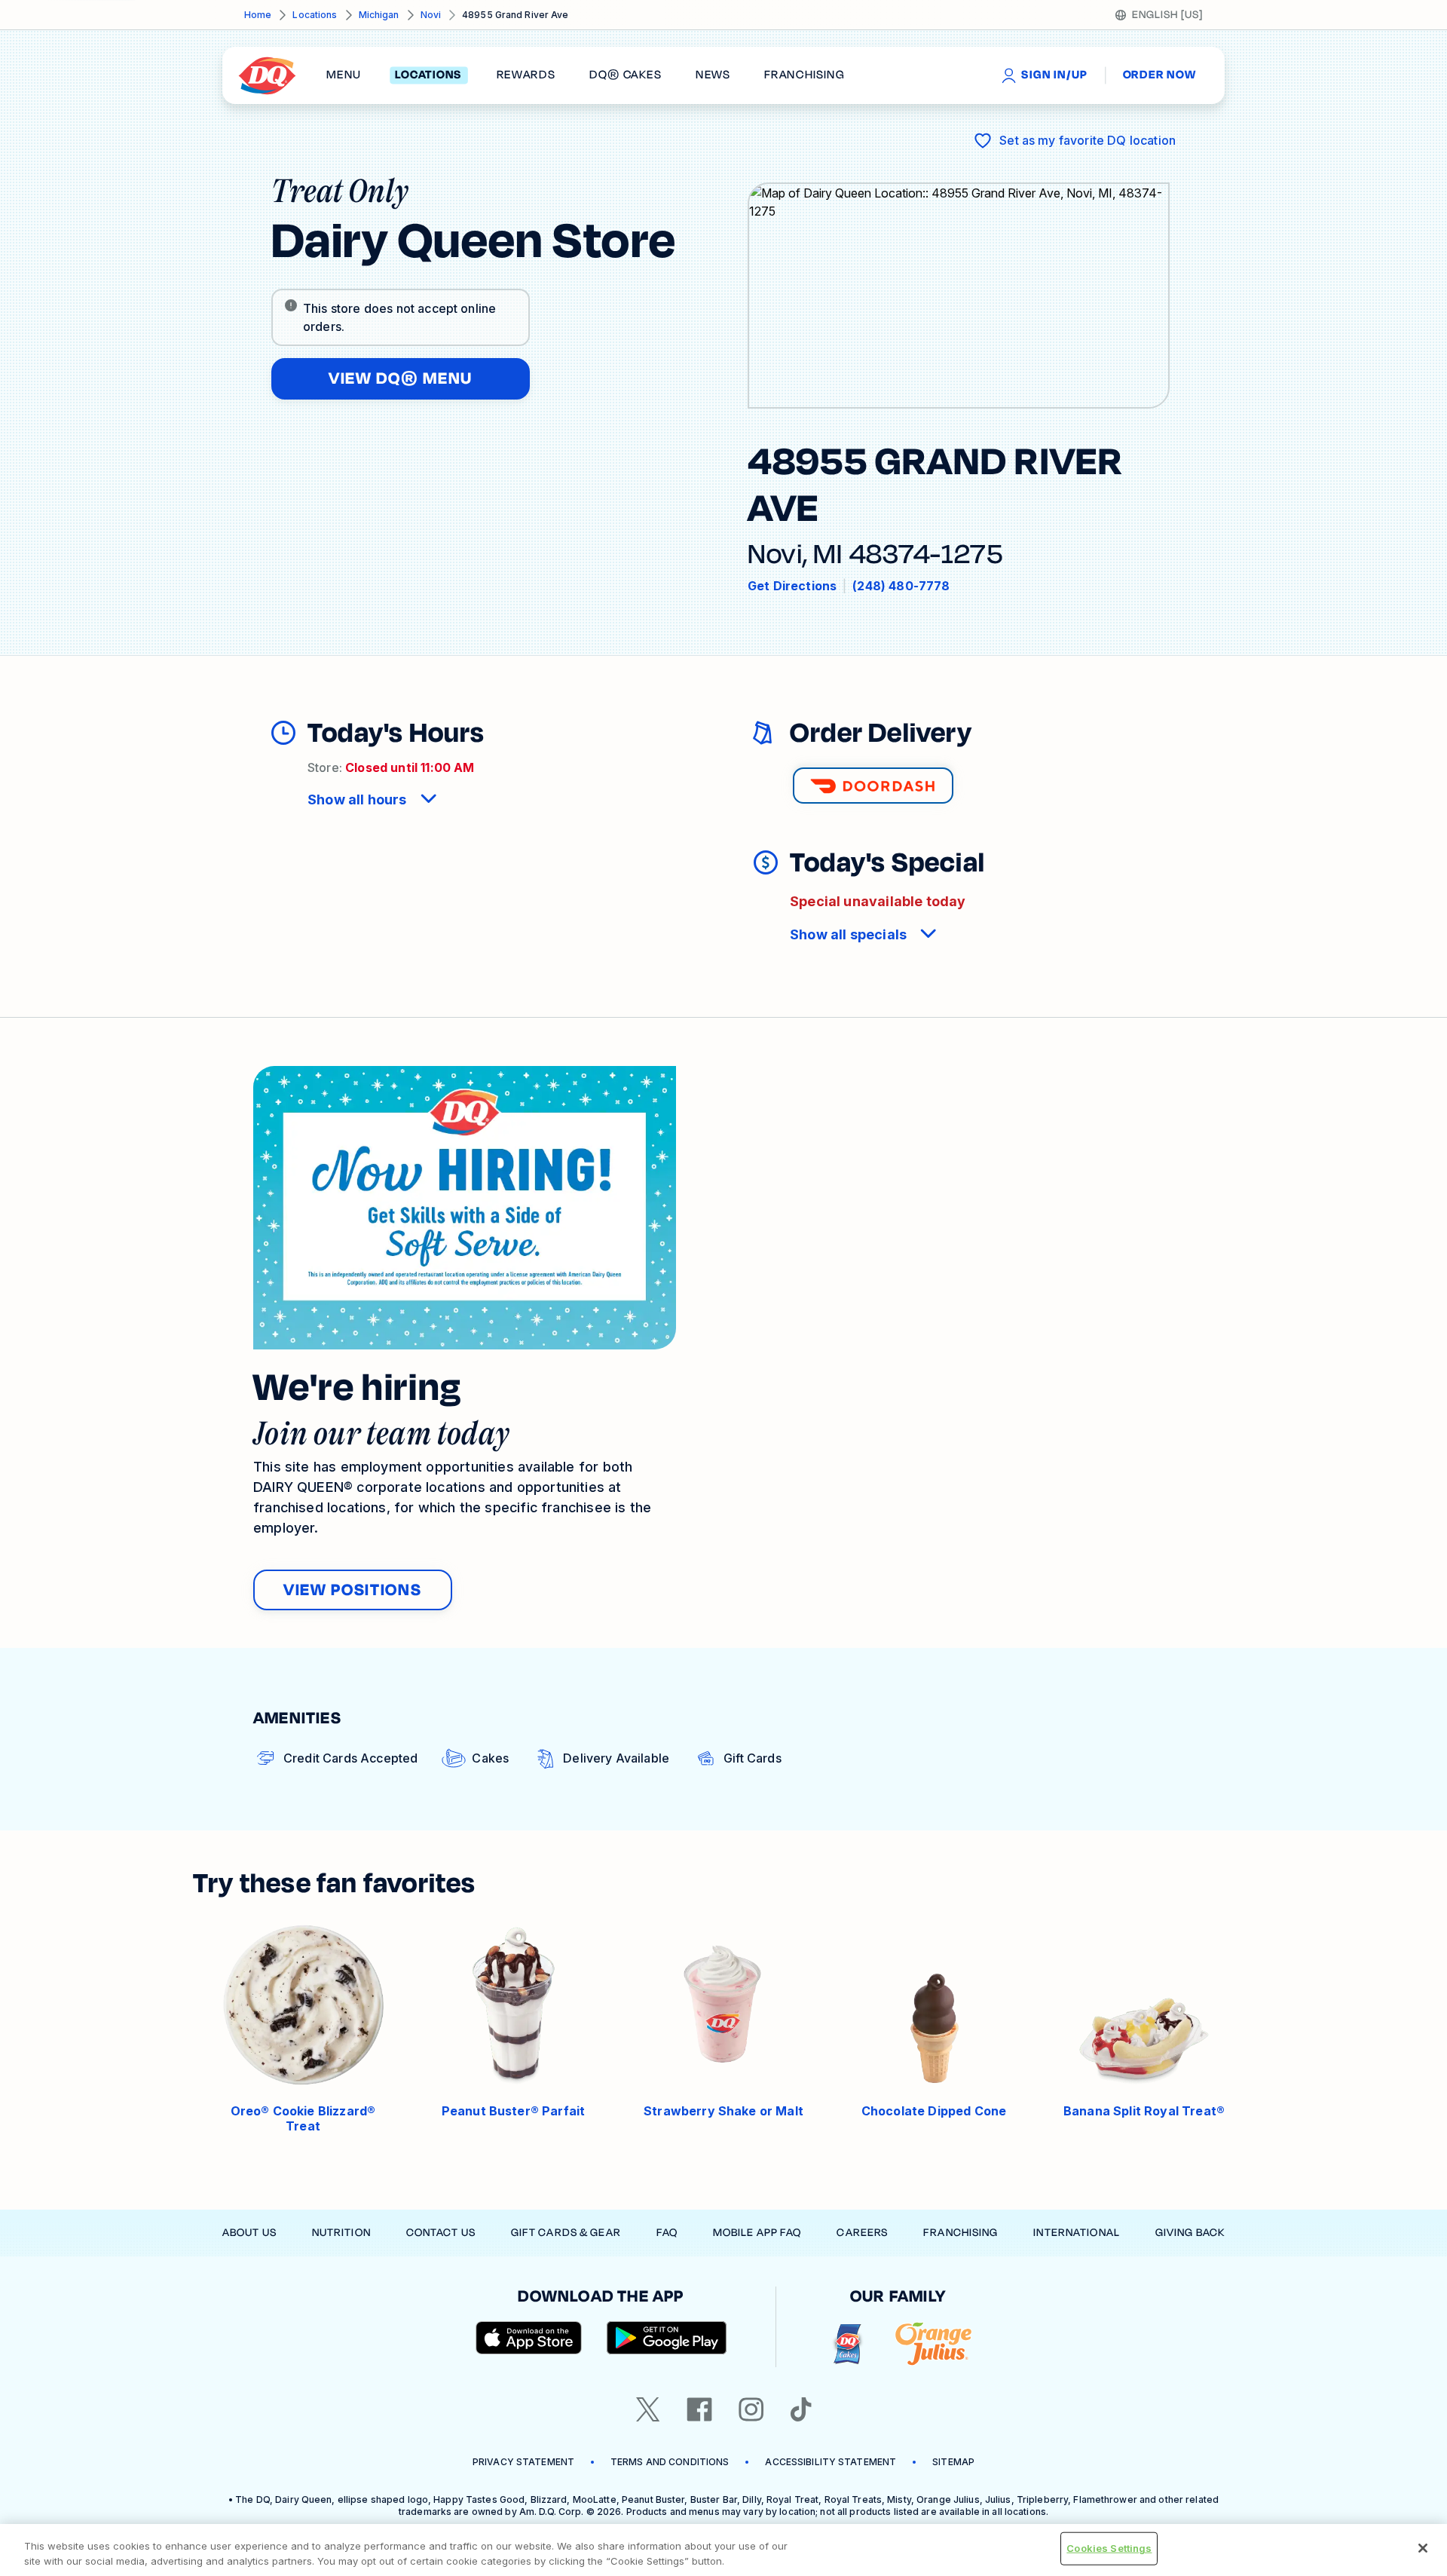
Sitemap (953, 2462)
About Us (249, 2233)
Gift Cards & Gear (566, 2233)
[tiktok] (801, 2409)
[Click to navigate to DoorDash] (873, 786)
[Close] (1423, 2548)
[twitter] (648, 2409)
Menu (344, 75)
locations (428, 75)
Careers (862, 2233)
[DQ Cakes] (847, 2344)
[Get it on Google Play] (667, 2338)
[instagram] (751, 2409)
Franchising (961, 2233)
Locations (315, 15)
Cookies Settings (1109, 2548)
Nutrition (341, 2233)
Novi (431, 15)
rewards (526, 75)
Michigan (379, 15)
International (1077, 2233)
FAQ (667, 2233)
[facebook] (699, 2409)
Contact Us (441, 2233)
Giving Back (1190, 2233)
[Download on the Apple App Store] (529, 2338)
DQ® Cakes (625, 75)
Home (258, 15)
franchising (804, 75)
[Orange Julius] (933, 2344)
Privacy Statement (523, 2462)
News (713, 75)
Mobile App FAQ (757, 2233)
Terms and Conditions (670, 2462)
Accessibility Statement (831, 2462)
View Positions (353, 1590)
